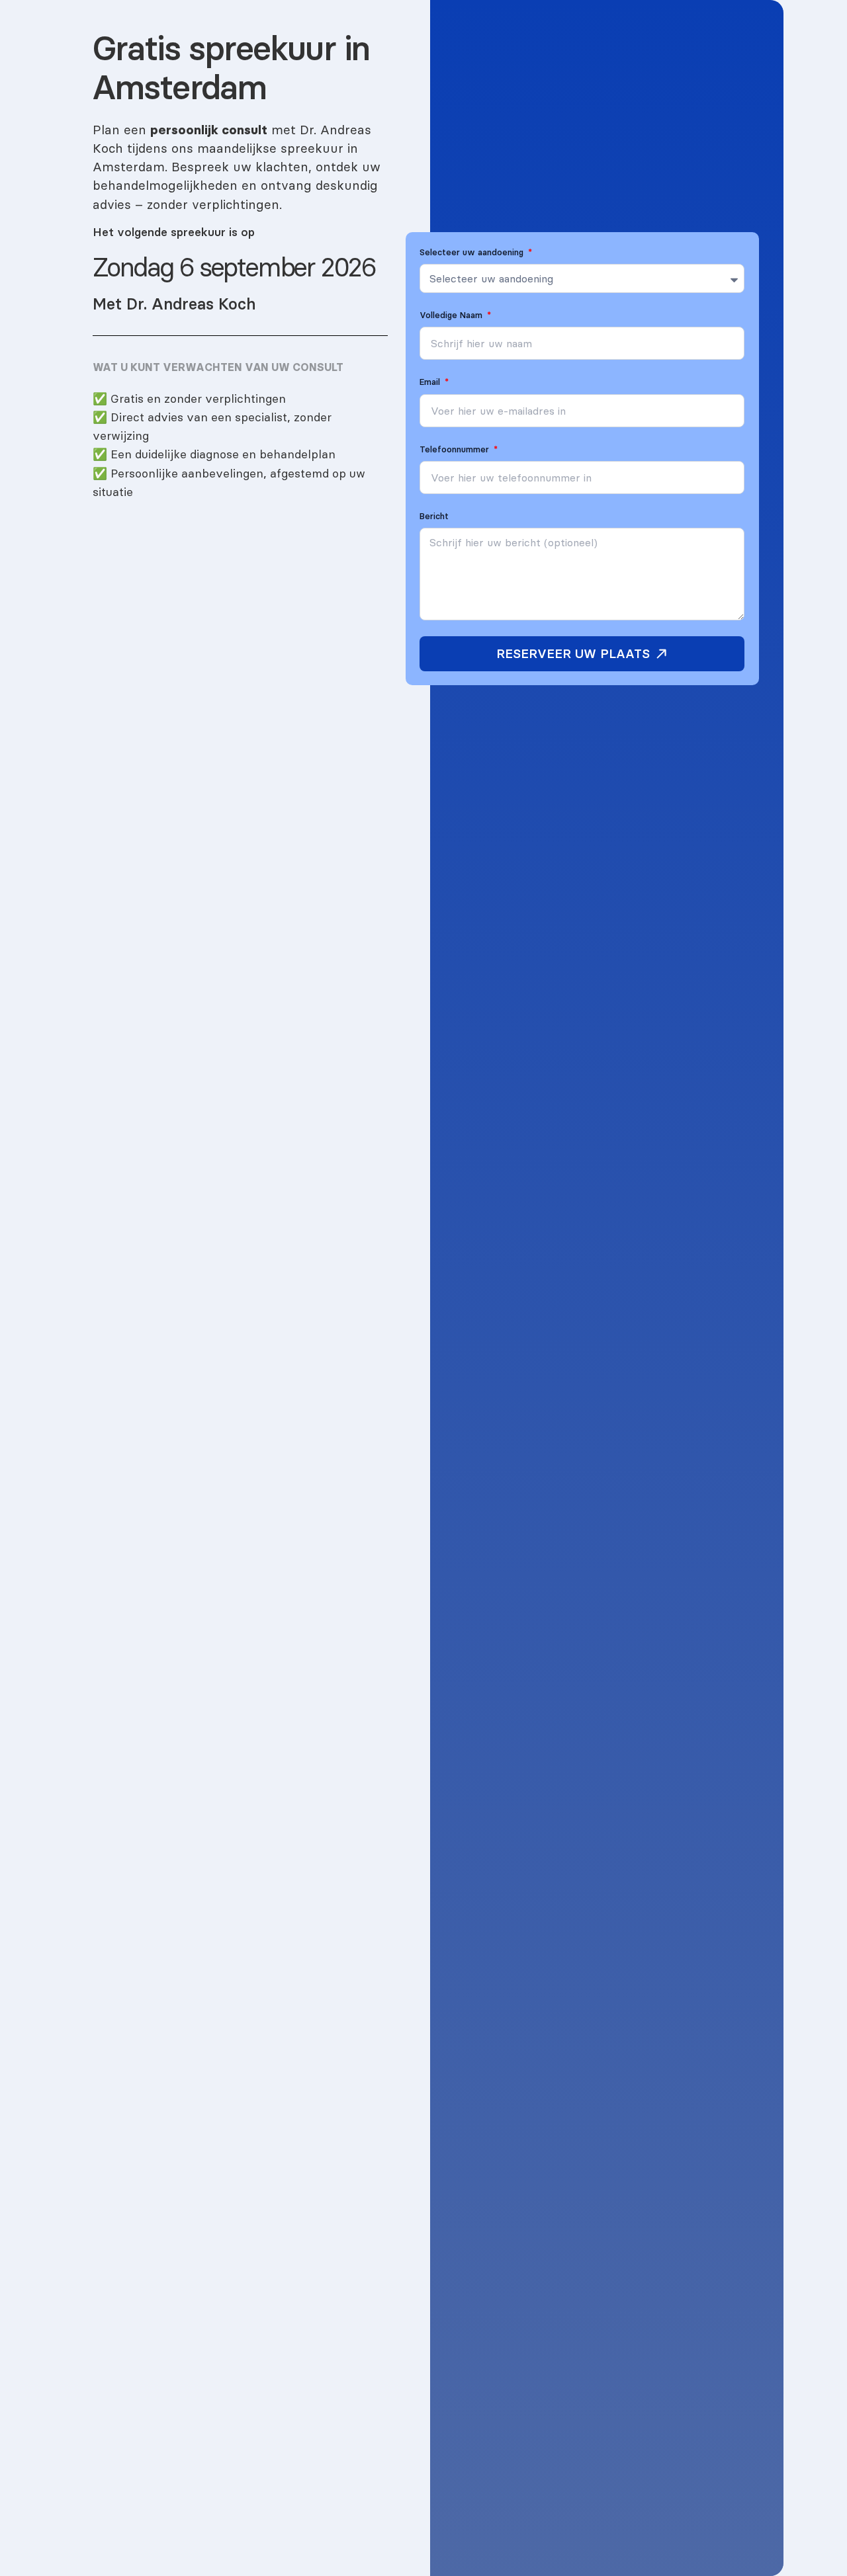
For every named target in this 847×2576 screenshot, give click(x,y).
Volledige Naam (452, 315)
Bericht (434, 516)
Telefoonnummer (456, 449)
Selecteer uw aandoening (473, 252)
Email (431, 382)
